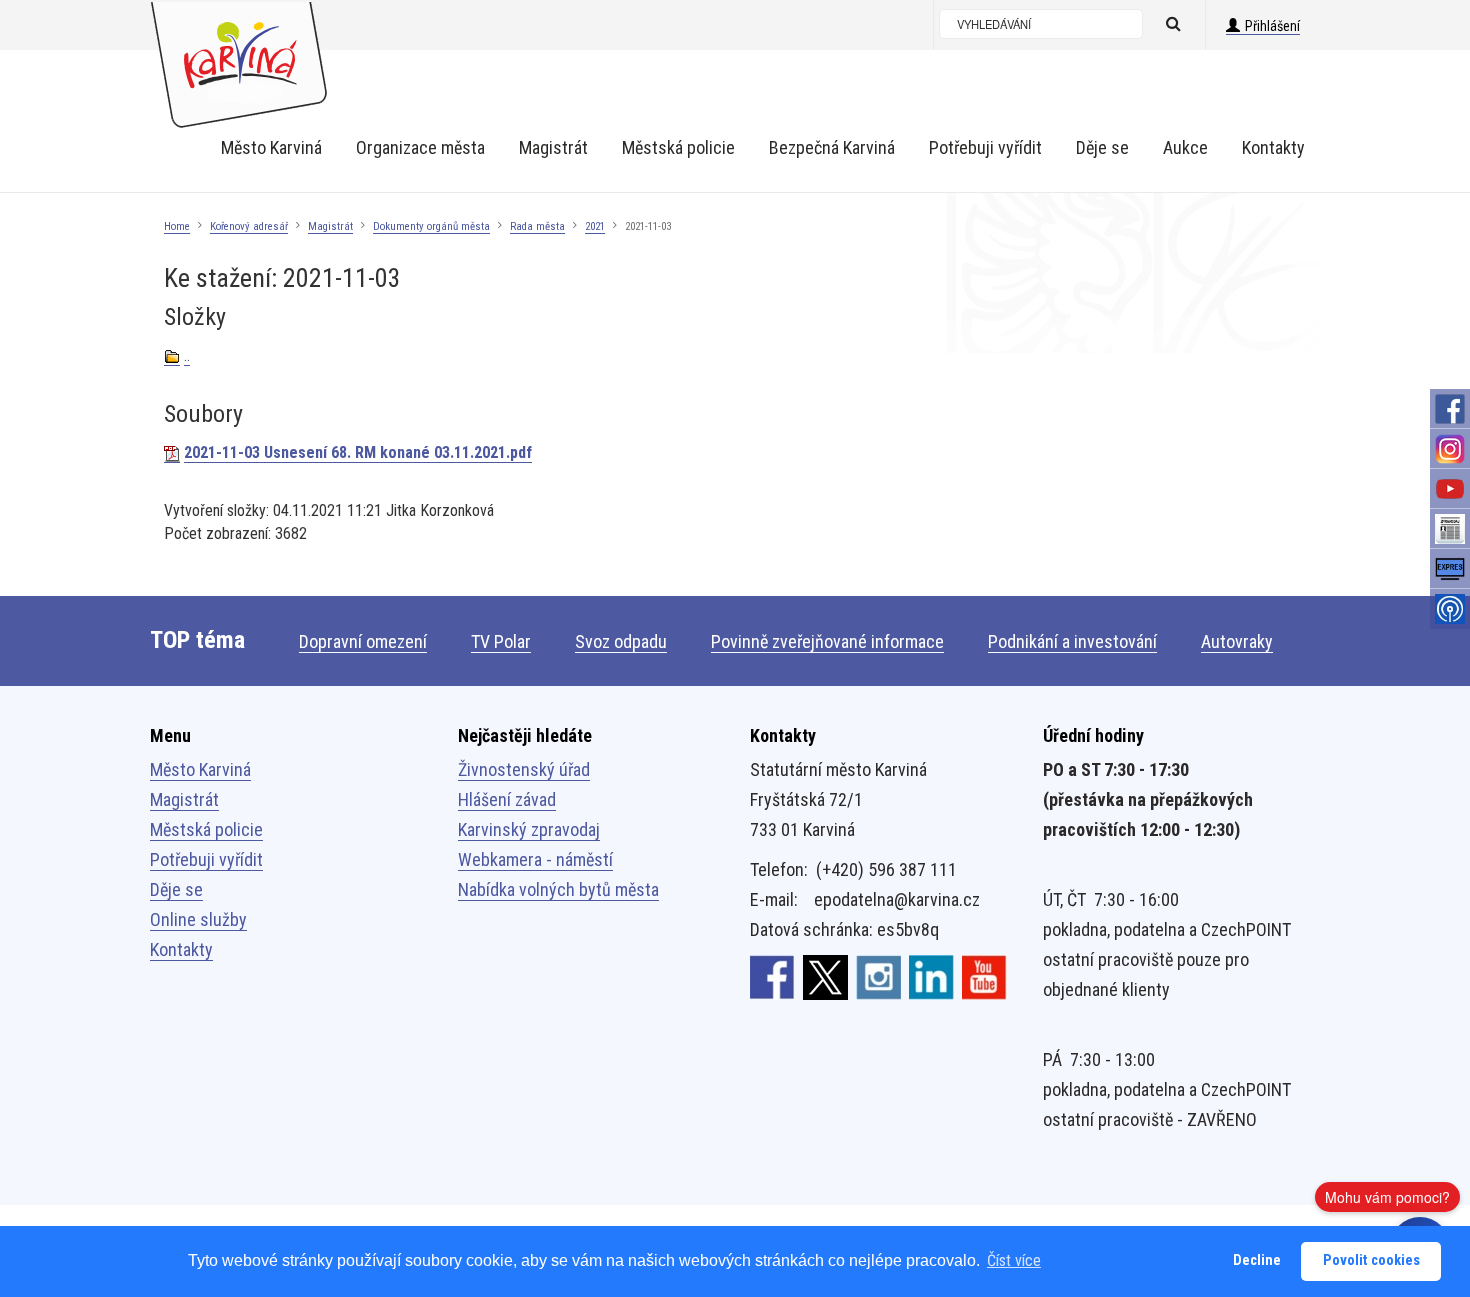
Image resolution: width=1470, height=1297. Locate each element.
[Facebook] (1450, 409)
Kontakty (181, 949)
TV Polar (501, 641)
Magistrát (330, 226)
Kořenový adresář (249, 226)
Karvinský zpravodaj (529, 829)
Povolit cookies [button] (1371, 1260)
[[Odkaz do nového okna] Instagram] (878, 977)
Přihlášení (1272, 26)
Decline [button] (1257, 1260)
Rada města (537, 226)
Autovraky (1237, 641)
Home (177, 226)
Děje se (176, 889)
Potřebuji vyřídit (206, 859)
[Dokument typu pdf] (172, 453)
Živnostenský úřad (524, 769)
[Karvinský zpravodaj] (1450, 529)
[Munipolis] (1450, 609)
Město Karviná (200, 769)
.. (187, 355)
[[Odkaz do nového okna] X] (825, 977)
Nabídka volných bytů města (558, 889)
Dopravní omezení (363, 641)
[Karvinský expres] (1450, 569)
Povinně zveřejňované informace (827, 641)
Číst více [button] (1014, 1260)
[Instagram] (1450, 449)
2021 (595, 226)
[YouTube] (1450, 489)
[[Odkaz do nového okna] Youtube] (984, 977)
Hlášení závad (507, 799)
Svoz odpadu (621, 641)
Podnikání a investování (1072, 641)
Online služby (198, 919)
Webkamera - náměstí (535, 859)
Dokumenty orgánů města (431, 226)
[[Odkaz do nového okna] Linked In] (931, 977)
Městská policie (206, 829)
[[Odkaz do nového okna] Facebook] (772, 977)
